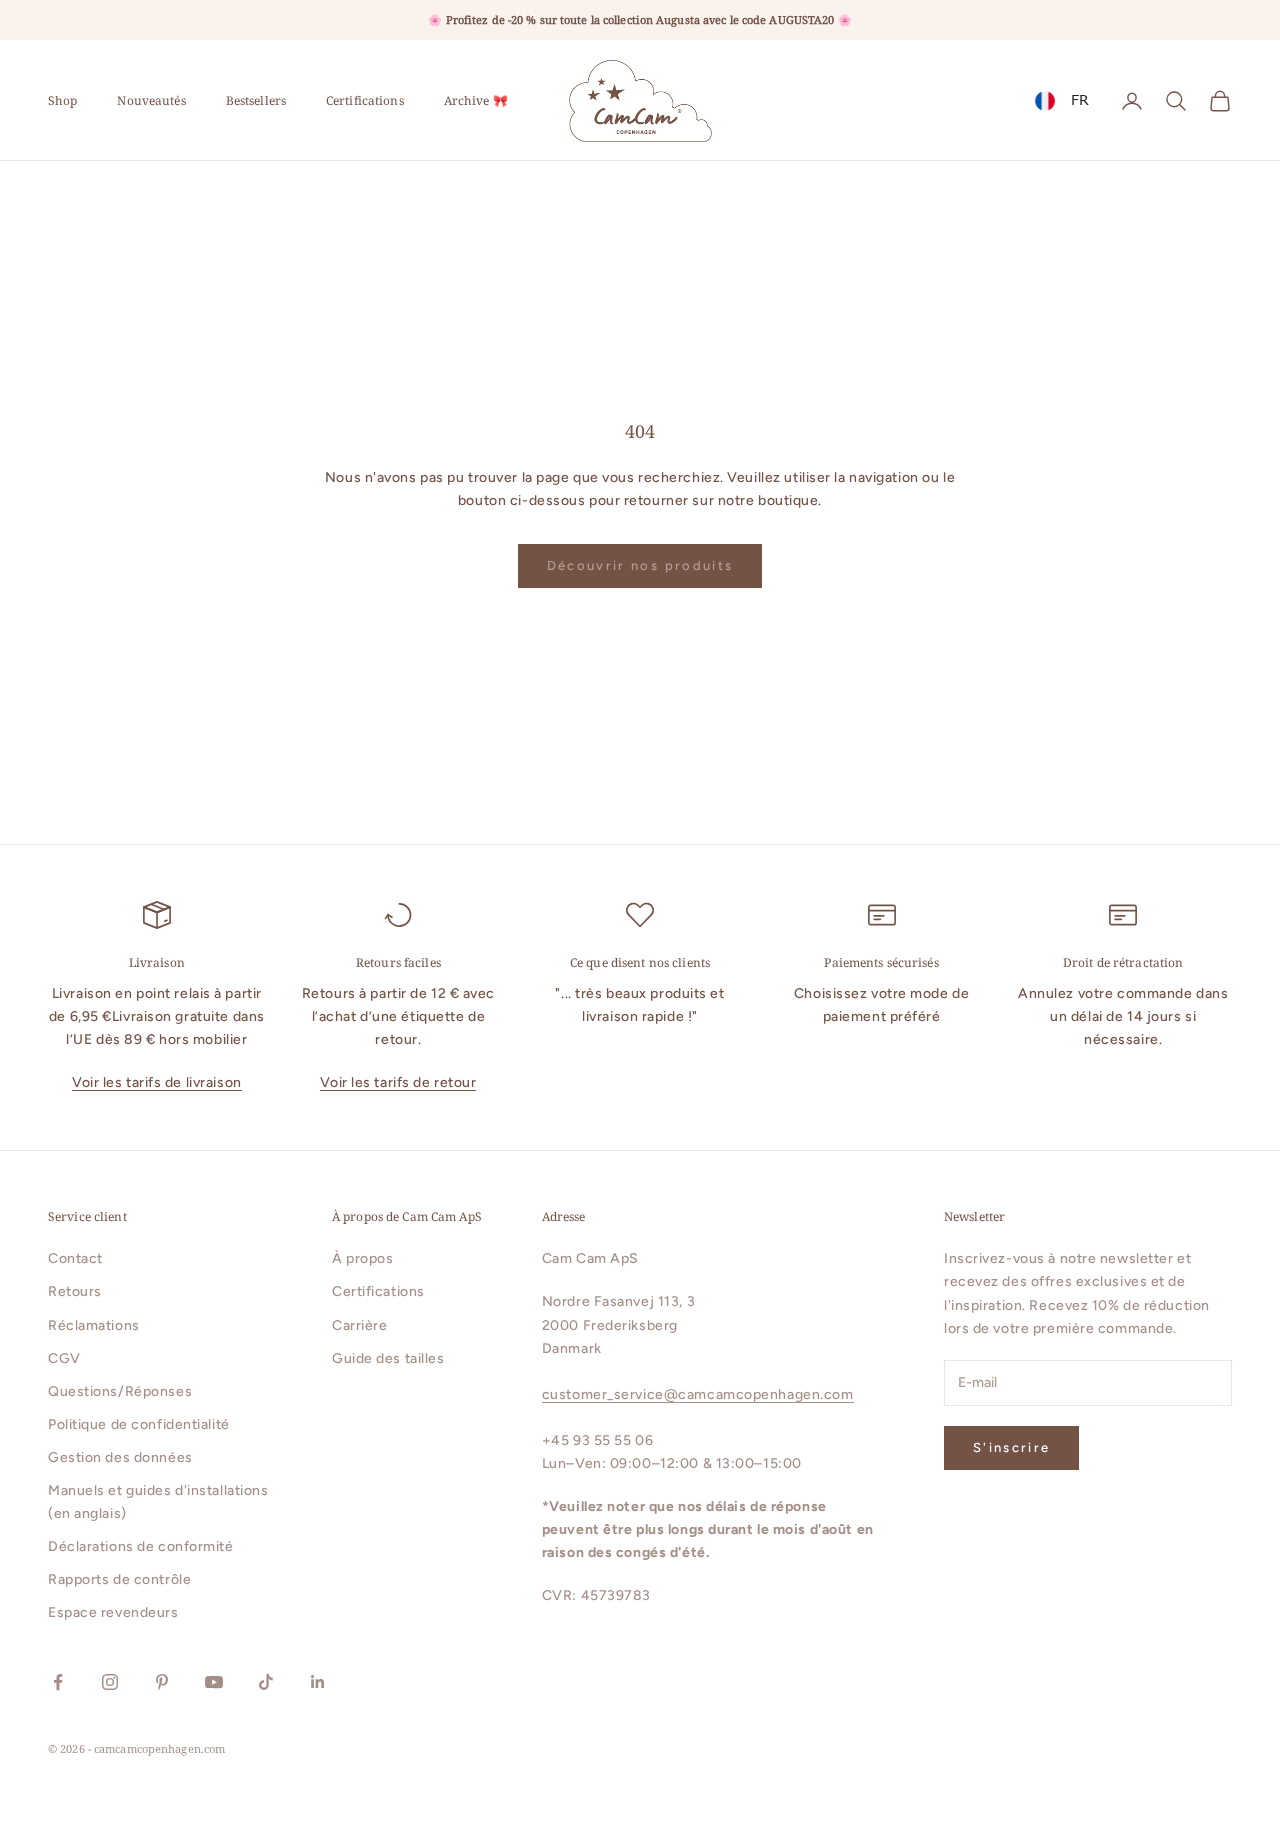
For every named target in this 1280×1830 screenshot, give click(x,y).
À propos (362, 1258)
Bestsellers (256, 100)
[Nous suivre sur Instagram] (110, 1682)
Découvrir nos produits (640, 565)
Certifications (365, 100)
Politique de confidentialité (139, 1424)
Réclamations (94, 1325)
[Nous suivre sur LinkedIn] (318, 1682)
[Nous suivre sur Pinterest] (162, 1682)
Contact (75, 1258)
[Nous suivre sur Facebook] (58, 1682)
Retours (75, 1291)
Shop (62, 100)
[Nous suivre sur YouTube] (214, 1682)
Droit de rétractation (1123, 962)
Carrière (359, 1325)
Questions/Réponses (120, 1391)
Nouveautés (151, 100)
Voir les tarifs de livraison (157, 1082)
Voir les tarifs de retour (398, 1082)
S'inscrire (1011, 1447)
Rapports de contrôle (119, 1579)
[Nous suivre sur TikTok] (266, 1682)
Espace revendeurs (113, 1612)
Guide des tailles (388, 1358)
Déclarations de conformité (141, 1546)
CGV (64, 1358)
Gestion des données (120, 1457)
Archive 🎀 (476, 100)
